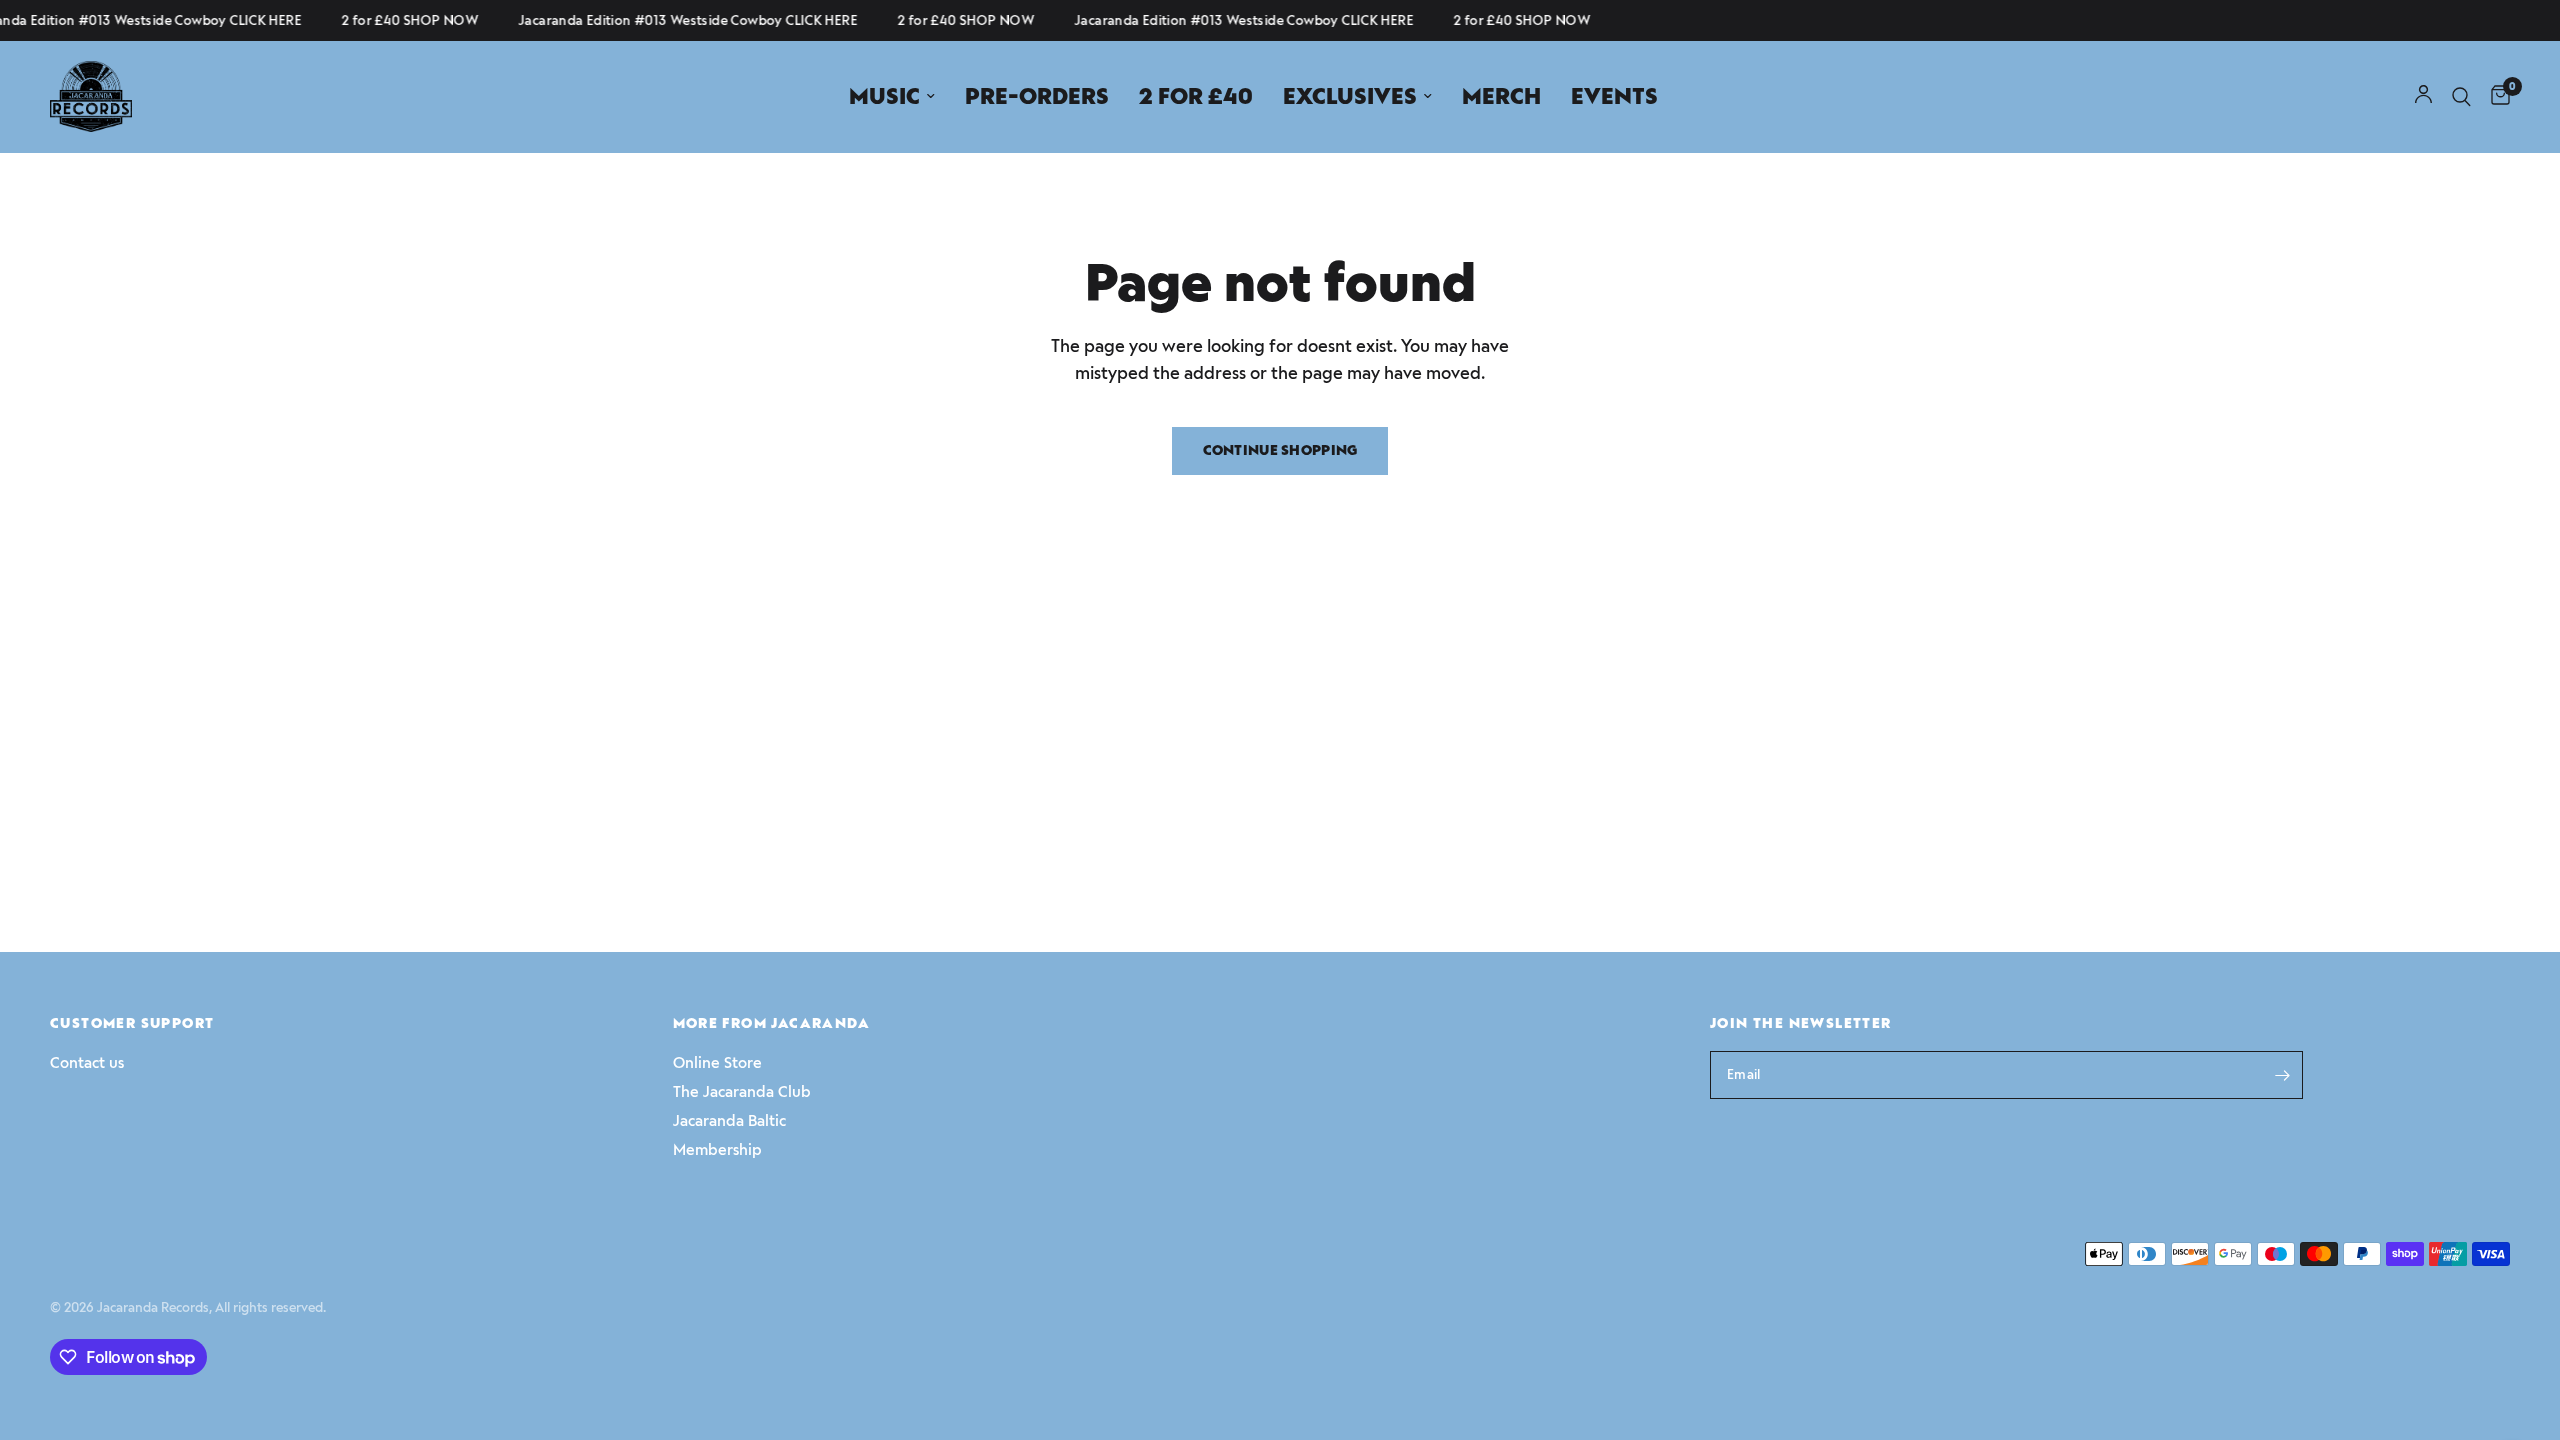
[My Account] (2423, 96)
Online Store (717, 1063)
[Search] (2461, 96)
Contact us (87, 1063)
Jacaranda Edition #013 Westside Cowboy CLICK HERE (677, 20)
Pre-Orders (1037, 96)
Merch (1501, 96)
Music (884, 96)
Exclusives (1350, 96)
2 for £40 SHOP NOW (399, 20)
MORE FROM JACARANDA (772, 1024)
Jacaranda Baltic (729, 1121)
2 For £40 (1196, 96)
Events (1614, 96)
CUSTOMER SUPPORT (132, 1024)
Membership (717, 1150)
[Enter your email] (2283, 1075)
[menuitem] (892, 97)
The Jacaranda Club (742, 1092)
